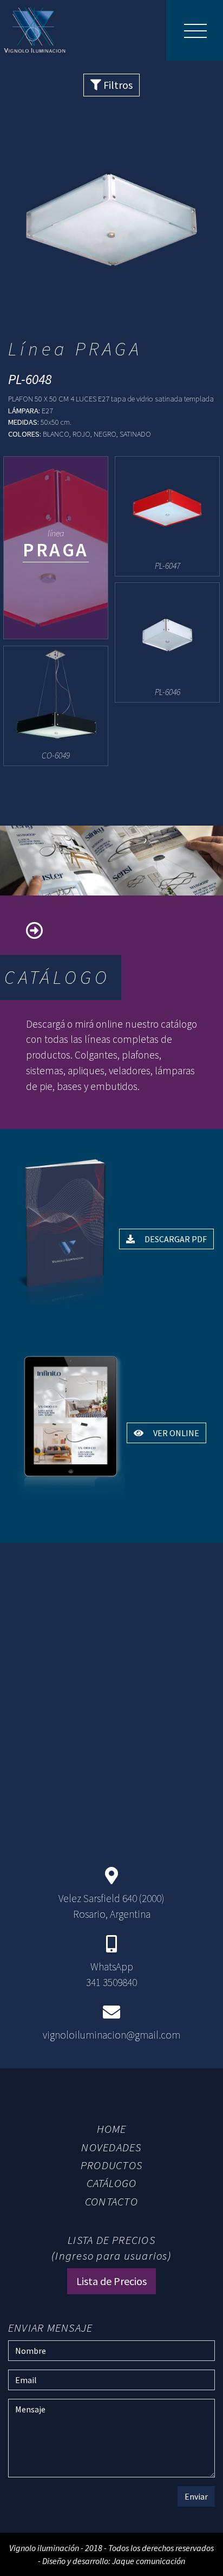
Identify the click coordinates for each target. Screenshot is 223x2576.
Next (199, 230)
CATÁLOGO (112, 2183)
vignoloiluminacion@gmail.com (111, 2035)
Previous (24, 230)
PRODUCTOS (111, 2165)
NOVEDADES (111, 2147)
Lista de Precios (111, 2281)
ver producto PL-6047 (167, 516)
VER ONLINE (175, 1433)
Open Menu (195, 30)
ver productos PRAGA (56, 548)
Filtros (117, 85)
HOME (112, 2129)
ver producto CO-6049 (56, 706)
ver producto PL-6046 (167, 642)
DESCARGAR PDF (175, 1239)
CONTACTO (111, 2202)
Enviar (196, 2496)
